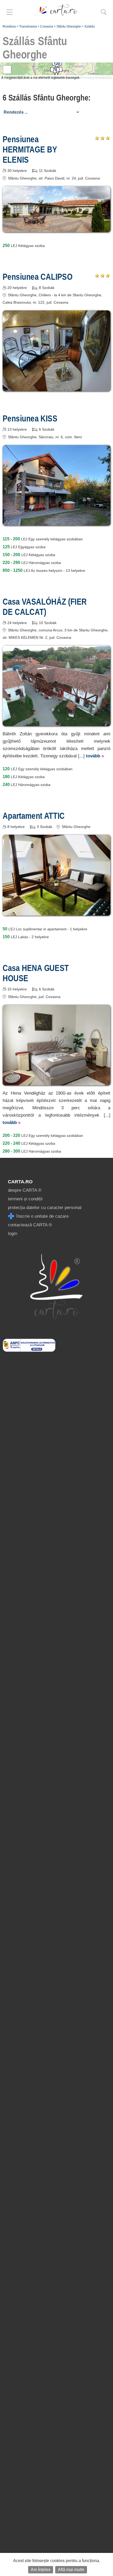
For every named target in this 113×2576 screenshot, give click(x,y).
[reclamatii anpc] (29, 1350)
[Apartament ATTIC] (56, 912)
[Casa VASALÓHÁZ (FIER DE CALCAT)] (56, 722)
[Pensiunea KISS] (56, 522)
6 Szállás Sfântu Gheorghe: (47, 98)
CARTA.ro (20, 1182)
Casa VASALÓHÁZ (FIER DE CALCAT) (45, 607)
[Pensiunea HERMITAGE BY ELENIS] (56, 228)
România (9, 27)
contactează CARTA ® (30, 1225)
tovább (95, 756)
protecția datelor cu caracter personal (45, 1208)
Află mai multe (71, 2570)
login (12, 1234)
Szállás (90, 27)
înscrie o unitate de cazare (42, 1216)
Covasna (47, 27)
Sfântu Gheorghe (69, 27)
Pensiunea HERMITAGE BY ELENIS (30, 149)
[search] (104, 15)
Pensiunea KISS (30, 418)
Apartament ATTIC (34, 816)
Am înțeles (41, 2570)
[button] (57, 65)
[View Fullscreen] (7, 70)
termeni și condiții (25, 1199)
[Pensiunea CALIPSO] (56, 387)
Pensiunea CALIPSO (38, 277)
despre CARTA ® (25, 1190)
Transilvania (28, 27)
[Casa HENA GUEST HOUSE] (56, 1082)
